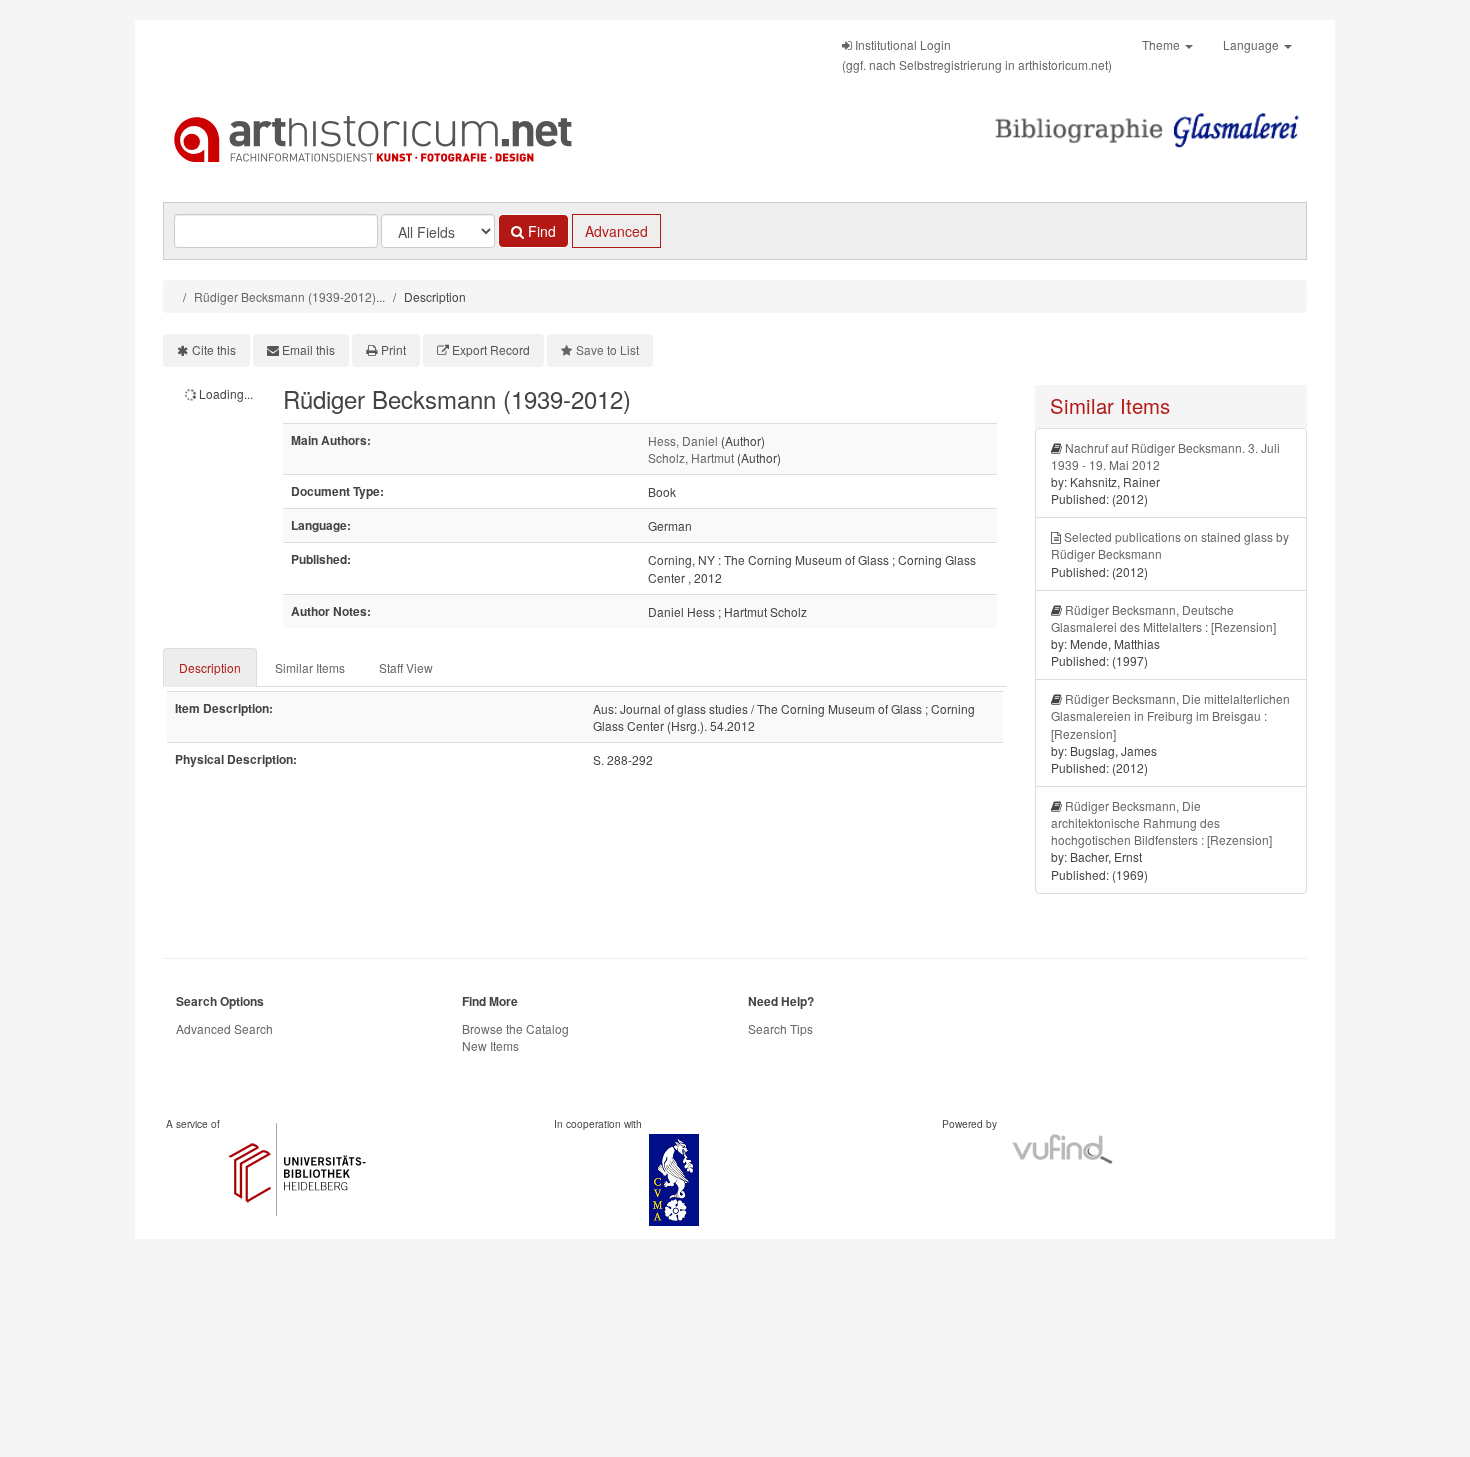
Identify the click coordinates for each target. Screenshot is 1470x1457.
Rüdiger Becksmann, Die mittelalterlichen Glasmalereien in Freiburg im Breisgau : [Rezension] (1170, 715)
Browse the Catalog (515, 1028)
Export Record (491, 349)
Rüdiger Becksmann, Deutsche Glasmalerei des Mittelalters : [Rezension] (1163, 618)
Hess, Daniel (683, 440)
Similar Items (310, 667)
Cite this (214, 349)
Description (210, 667)
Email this (308, 349)
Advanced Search (224, 1028)
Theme (1162, 44)
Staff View (406, 667)
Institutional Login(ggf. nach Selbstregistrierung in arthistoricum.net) (977, 54)
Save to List (607, 349)
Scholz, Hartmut (691, 457)
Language (1252, 44)
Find (540, 231)
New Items (490, 1045)
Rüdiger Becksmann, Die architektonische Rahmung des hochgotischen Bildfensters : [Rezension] (1161, 822)
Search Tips (780, 1028)
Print (393, 349)
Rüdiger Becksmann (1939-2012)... (289, 296)
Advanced (616, 231)
